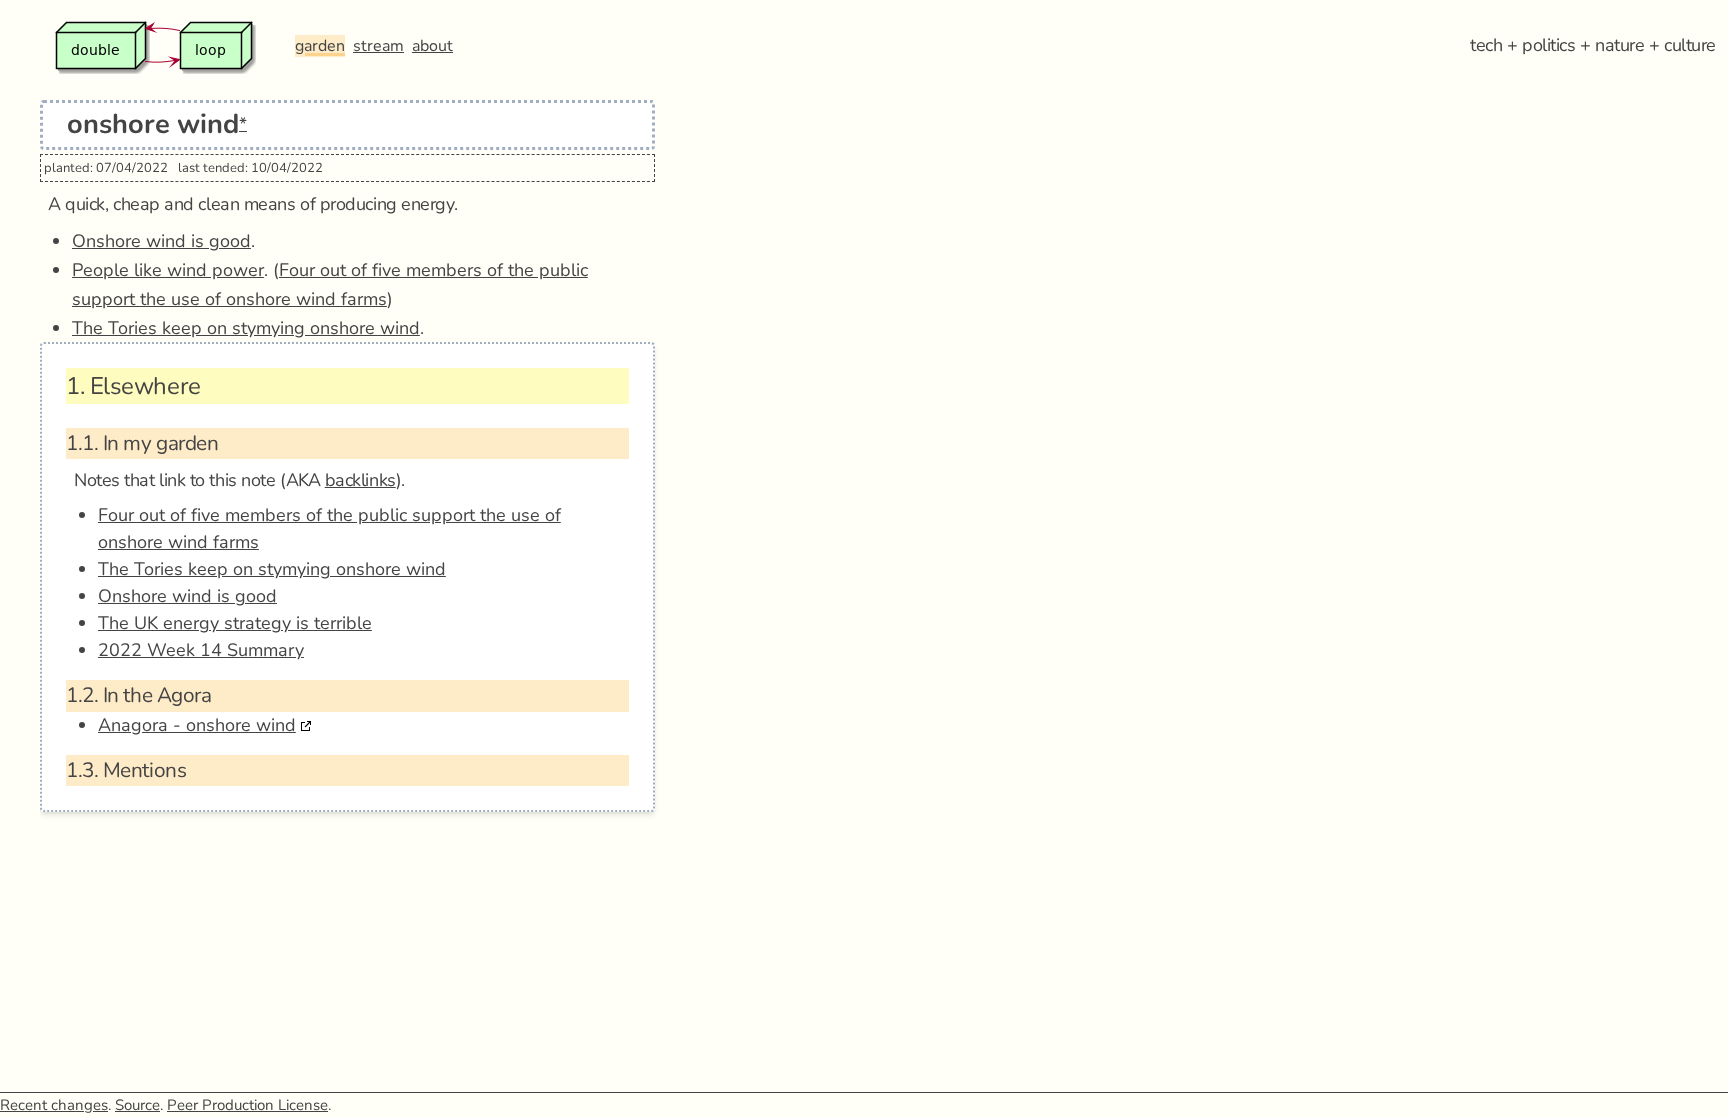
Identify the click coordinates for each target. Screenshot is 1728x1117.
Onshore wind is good (161, 241)
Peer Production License (247, 1105)
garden (320, 46)
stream (378, 46)
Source (137, 1105)
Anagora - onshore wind (197, 725)
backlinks (360, 480)
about (432, 46)
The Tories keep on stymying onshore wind (246, 328)
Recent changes (54, 1105)
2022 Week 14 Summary (201, 650)
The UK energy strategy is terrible (235, 623)
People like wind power (168, 270)
